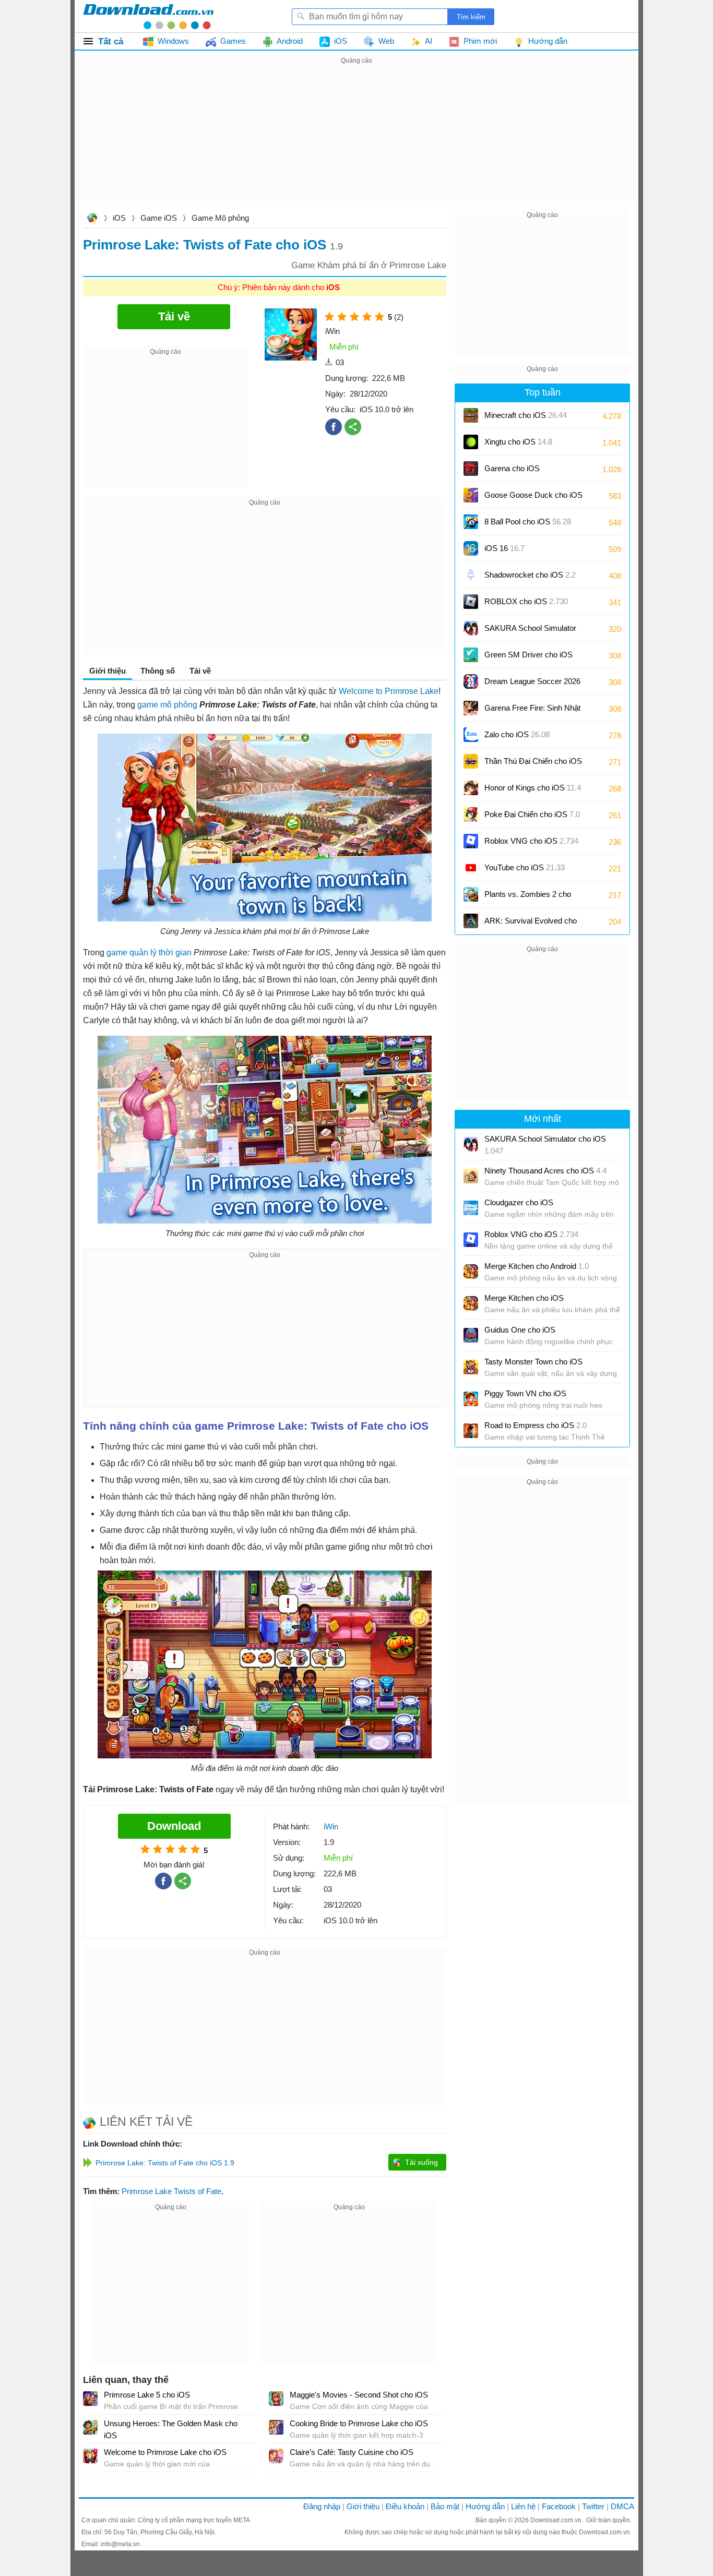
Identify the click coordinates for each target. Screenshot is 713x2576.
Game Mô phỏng (220, 218)
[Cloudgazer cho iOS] (471, 1208)
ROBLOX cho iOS (526, 601)
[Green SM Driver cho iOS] (471, 655)
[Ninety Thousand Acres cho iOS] (471, 1176)
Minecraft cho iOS (526, 415)
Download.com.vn (92, 219)
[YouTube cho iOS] (471, 868)
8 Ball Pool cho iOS (528, 522)
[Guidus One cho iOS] (471, 1335)
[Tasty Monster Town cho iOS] (471, 1367)
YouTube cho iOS (525, 867)
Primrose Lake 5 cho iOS (147, 2395)
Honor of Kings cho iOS (533, 788)
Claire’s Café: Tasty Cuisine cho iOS (352, 2452)
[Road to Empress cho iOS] (471, 1431)
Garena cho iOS (512, 468)
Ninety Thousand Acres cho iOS (545, 1171)
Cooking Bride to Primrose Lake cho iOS (359, 2423)
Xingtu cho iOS (518, 442)
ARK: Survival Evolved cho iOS (531, 924)
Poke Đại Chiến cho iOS (532, 814)
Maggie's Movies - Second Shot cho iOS (359, 2395)
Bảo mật (445, 2506)
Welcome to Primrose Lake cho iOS (165, 2452)
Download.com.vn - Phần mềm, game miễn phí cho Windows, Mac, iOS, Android (148, 16)
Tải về (200, 671)
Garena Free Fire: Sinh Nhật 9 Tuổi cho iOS (532, 711)
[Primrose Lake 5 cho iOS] (90, 2399)
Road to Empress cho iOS (536, 1425)
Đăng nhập (322, 2506)
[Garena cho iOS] (471, 469)
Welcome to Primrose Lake (389, 691)
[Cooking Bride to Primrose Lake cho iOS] (276, 2427)
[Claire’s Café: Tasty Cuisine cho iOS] (276, 2456)
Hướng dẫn (485, 2506)
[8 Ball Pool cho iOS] (471, 522)
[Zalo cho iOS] (471, 735)
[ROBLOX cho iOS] (471, 602)
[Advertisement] (356, 140)
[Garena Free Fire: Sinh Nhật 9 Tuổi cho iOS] (471, 708)
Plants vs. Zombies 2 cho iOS (528, 898)
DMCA (622, 2506)
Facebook (559, 2506)
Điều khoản (405, 2506)
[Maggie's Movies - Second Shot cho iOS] (276, 2399)
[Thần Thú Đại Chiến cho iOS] (471, 761)
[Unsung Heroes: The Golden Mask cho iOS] (90, 2427)
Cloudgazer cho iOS (519, 1202)
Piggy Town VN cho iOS (525, 1393)
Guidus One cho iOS (520, 1330)
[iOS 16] (471, 548)
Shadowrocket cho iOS (530, 575)
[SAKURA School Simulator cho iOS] (471, 628)
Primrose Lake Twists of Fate (171, 2191)
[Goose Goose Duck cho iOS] (471, 495)
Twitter (593, 2506)
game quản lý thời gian (149, 952)
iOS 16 (504, 548)
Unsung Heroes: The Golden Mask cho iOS (171, 2429)
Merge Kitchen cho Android (537, 1266)
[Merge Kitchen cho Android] (471, 1272)
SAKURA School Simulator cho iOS (530, 632)
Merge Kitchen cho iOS (524, 1298)
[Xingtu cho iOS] (471, 442)
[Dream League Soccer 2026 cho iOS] (471, 681)
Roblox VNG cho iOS (531, 841)
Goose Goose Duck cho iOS (533, 499)
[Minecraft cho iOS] (471, 415)
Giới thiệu (363, 2506)
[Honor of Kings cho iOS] (471, 788)
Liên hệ (523, 2506)
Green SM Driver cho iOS (528, 658)
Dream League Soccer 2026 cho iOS (532, 685)
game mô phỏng (167, 705)
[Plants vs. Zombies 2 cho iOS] (471, 894)
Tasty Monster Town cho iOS (533, 1362)
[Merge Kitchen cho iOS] (471, 1303)
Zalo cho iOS (517, 734)
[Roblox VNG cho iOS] (471, 841)
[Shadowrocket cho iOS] (471, 575)
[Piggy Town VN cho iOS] (471, 1399)
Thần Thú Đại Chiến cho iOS (533, 761)
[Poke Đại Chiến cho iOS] (471, 814)
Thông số (158, 671)
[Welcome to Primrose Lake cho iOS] (90, 2456)
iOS (119, 218)
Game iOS (159, 218)
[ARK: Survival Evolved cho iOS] (471, 921)
